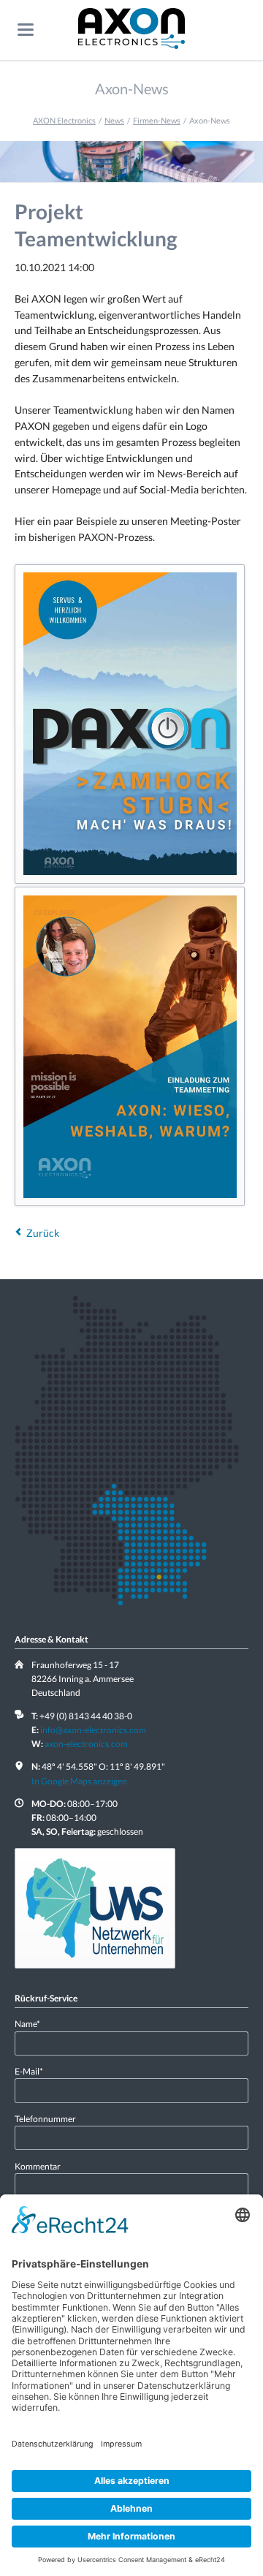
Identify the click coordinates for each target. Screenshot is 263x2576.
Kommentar (38, 2166)
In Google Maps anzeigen (79, 1781)
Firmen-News (157, 120)
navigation (26, 30)
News (114, 120)
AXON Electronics (64, 120)
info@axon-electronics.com (93, 1730)
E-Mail (34, 2071)
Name (34, 2023)
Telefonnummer (45, 2119)
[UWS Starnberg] (95, 1908)
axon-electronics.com (86, 1744)
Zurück (43, 1233)
